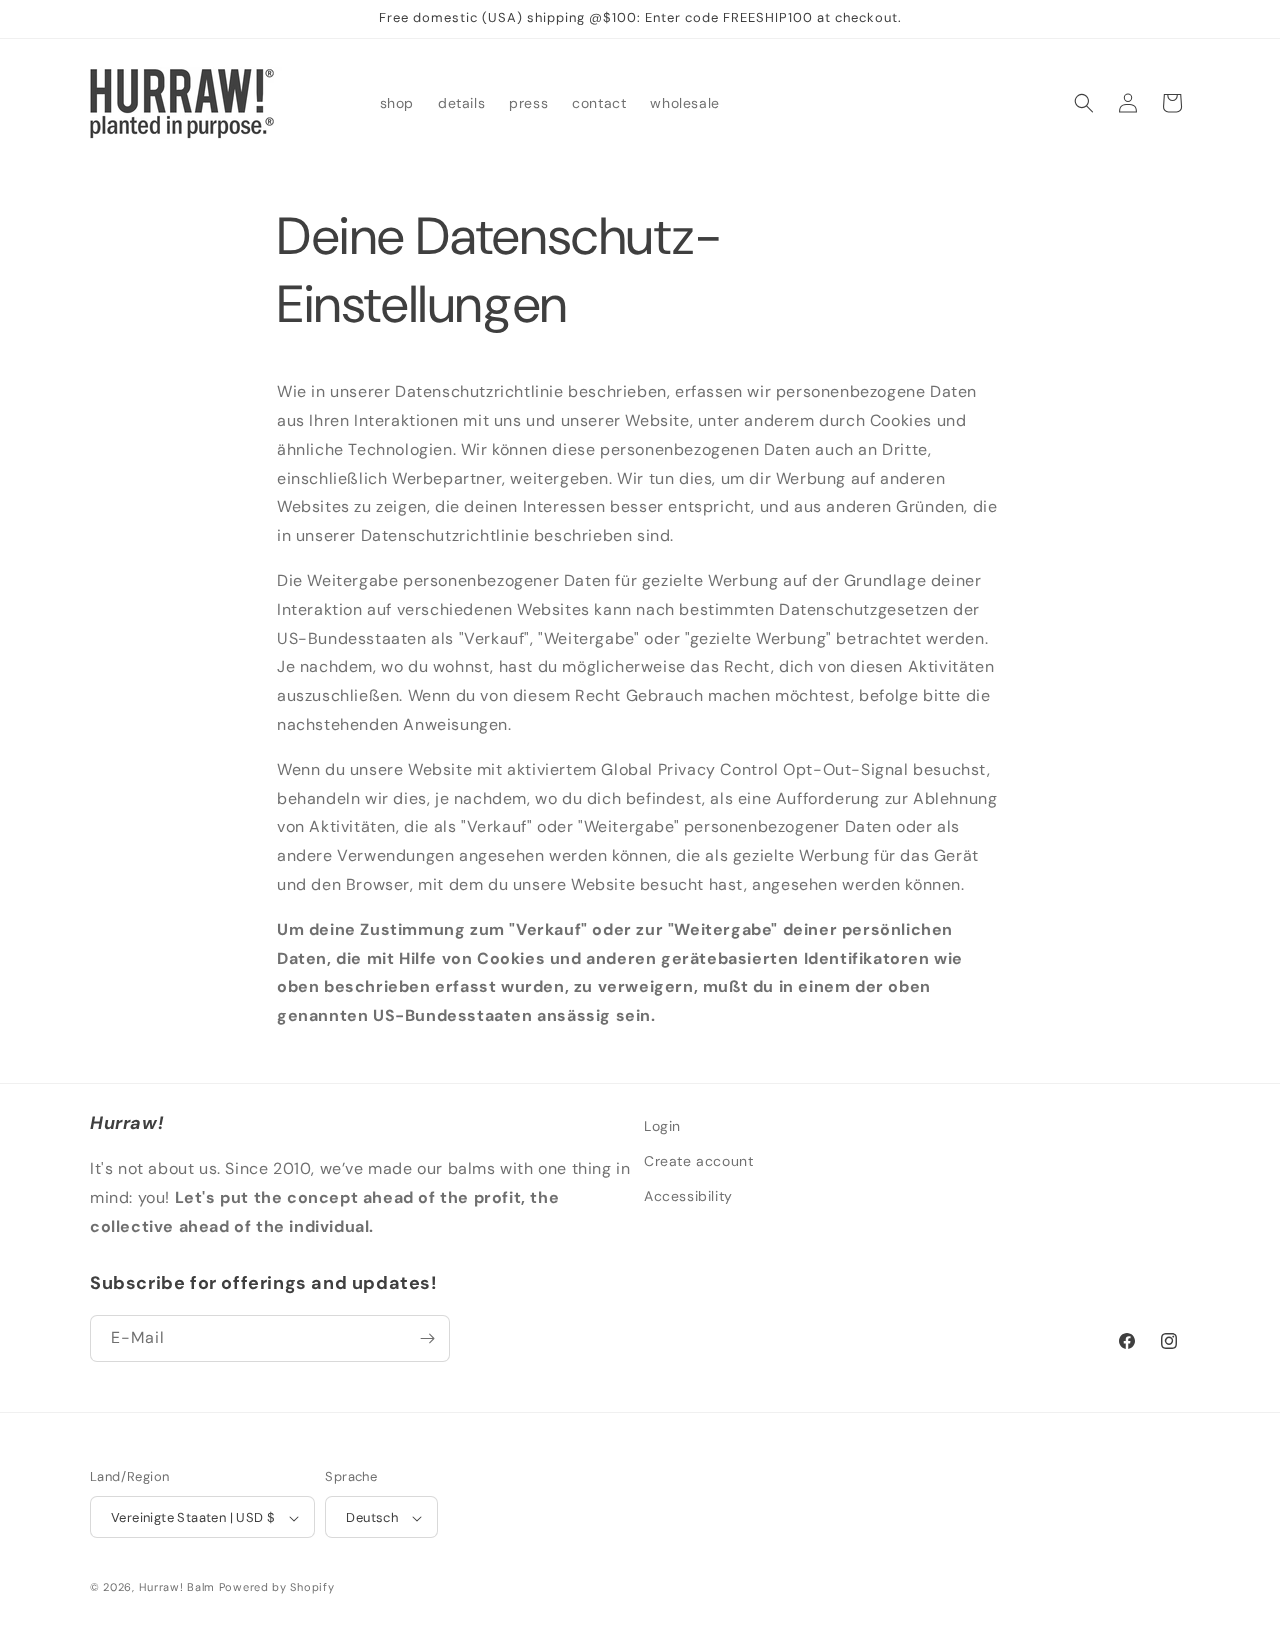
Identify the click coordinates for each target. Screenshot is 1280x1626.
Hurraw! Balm (177, 1588)
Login (662, 1126)
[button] (1084, 103)
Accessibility (688, 1196)
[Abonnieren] (427, 1338)
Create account (698, 1161)
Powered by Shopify (277, 1588)
